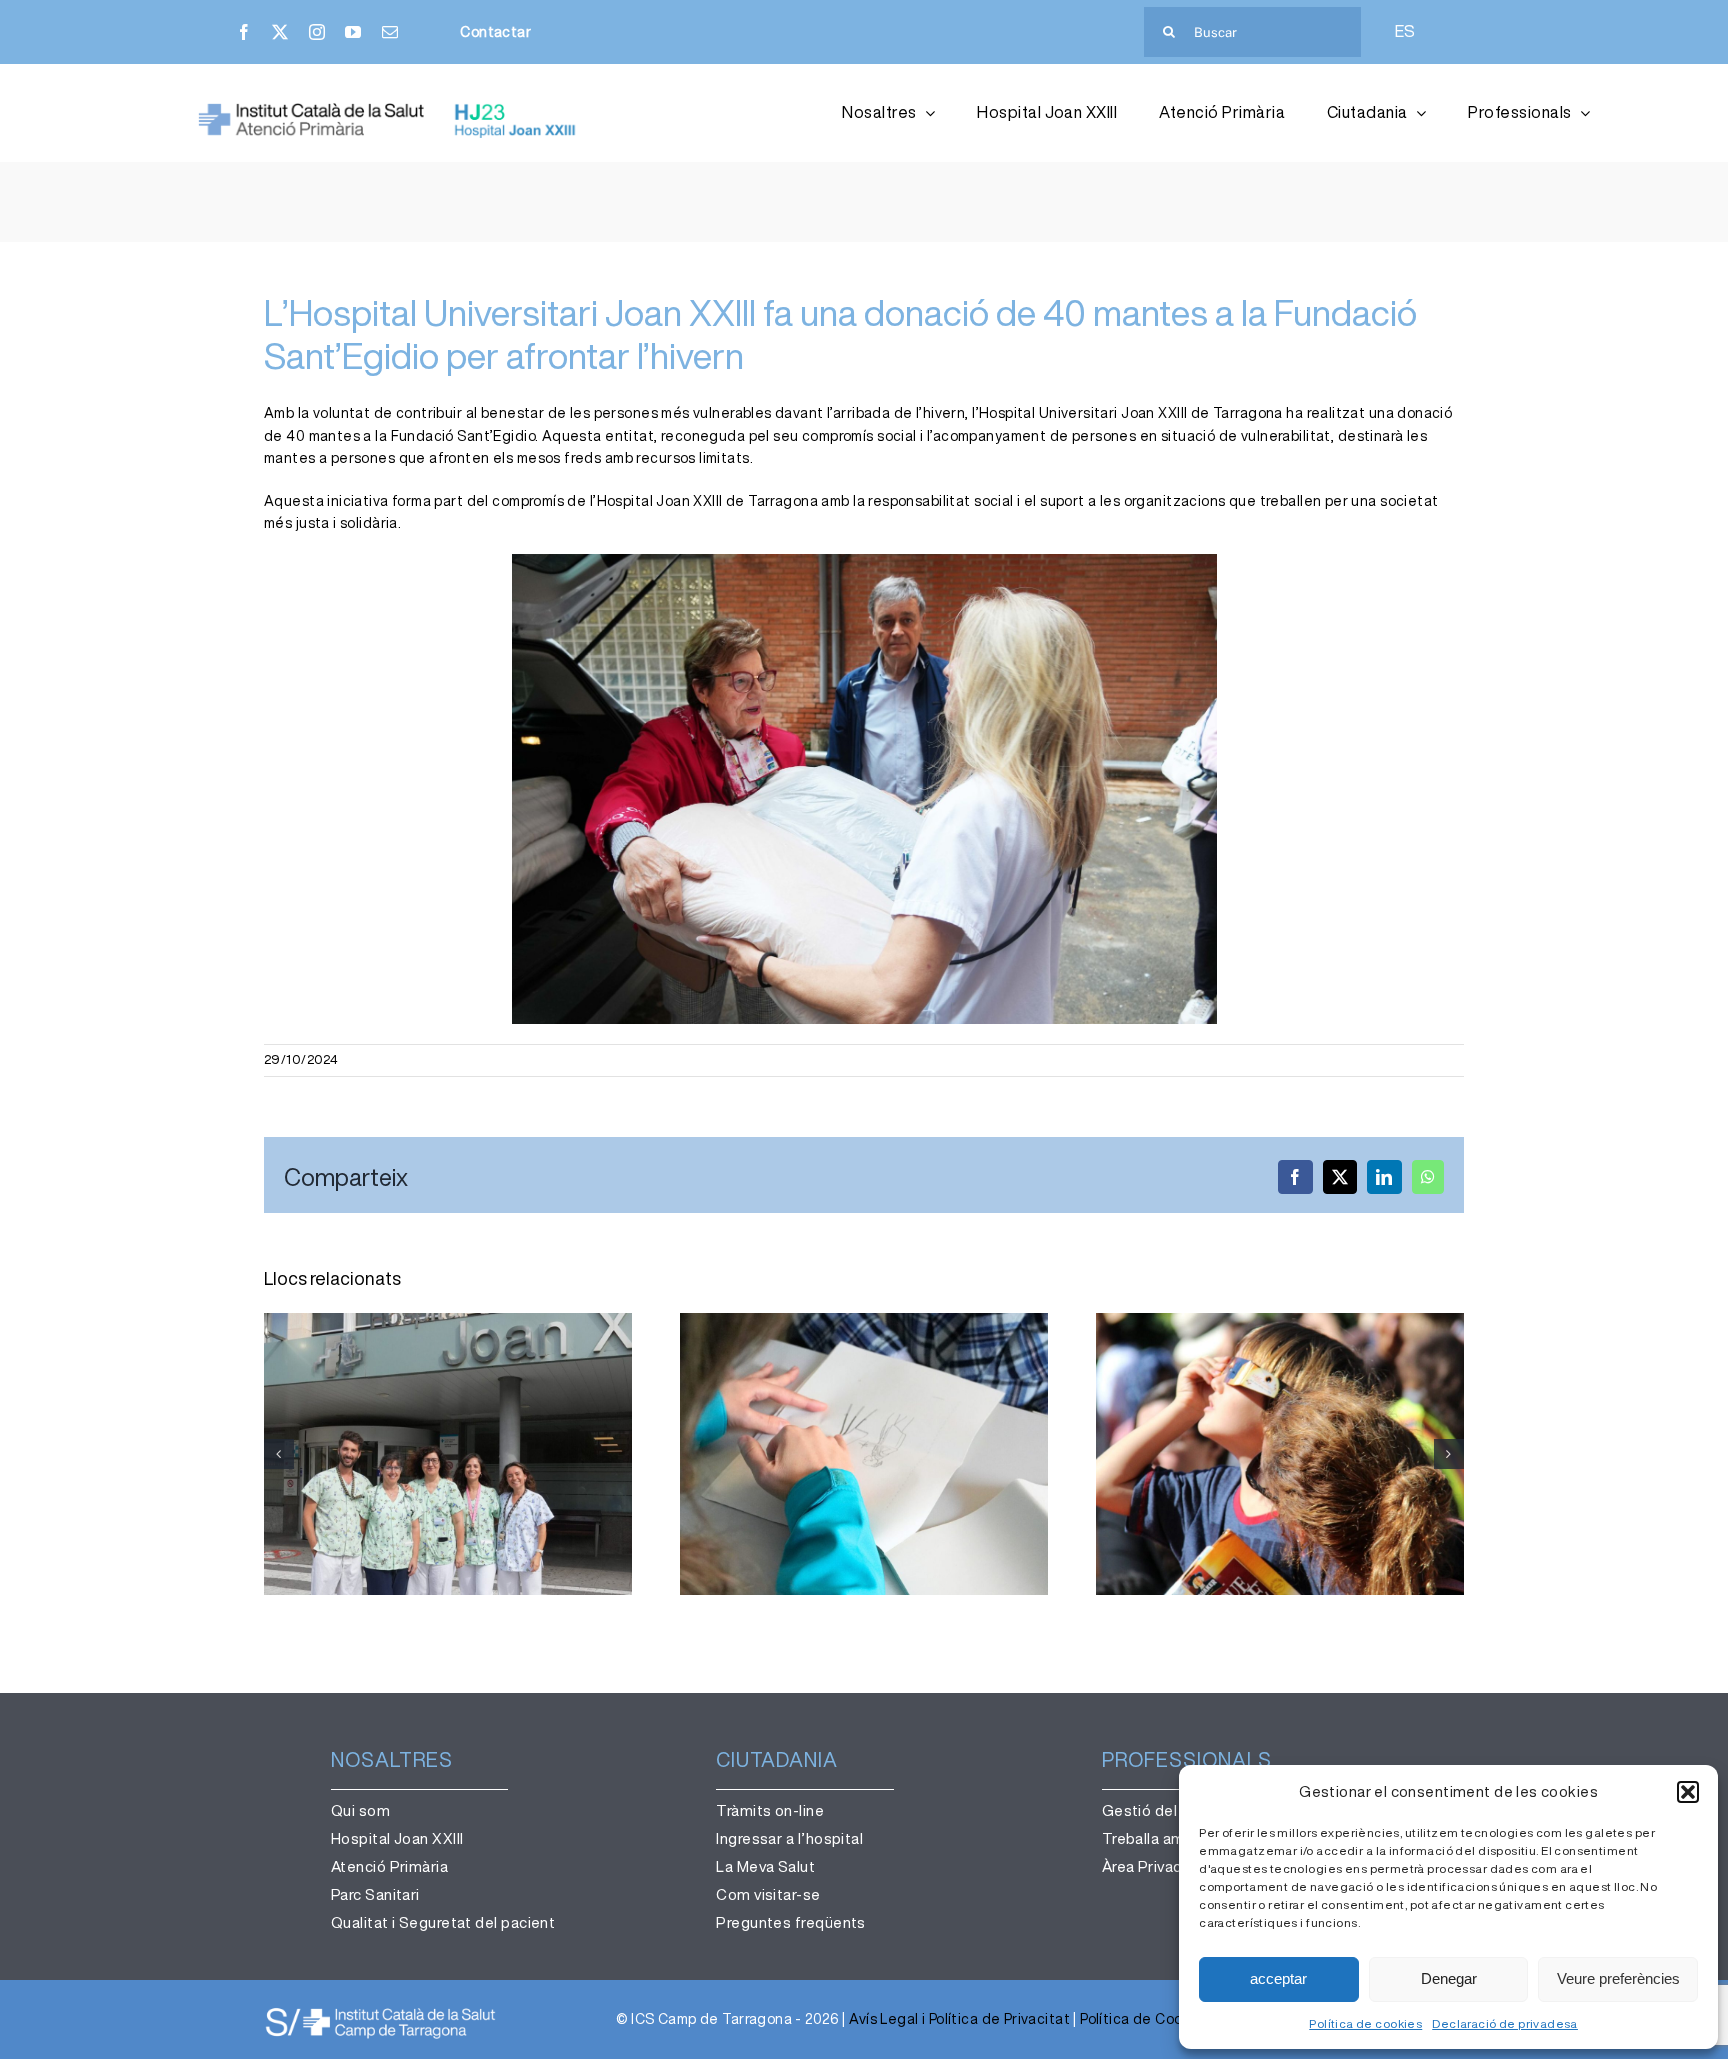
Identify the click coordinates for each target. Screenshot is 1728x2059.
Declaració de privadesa (1505, 2023)
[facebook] (244, 32)
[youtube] (353, 32)
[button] (1688, 1792)
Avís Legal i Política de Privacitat (959, 2019)
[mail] (390, 32)
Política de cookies (1365, 2023)
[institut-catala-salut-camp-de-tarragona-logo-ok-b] (380, 2012)
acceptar (1278, 1978)
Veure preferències (1618, 1978)
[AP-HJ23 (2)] (390, 109)
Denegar (1449, 1978)
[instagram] (317, 32)
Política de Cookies (1145, 2019)
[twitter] (280, 32)
